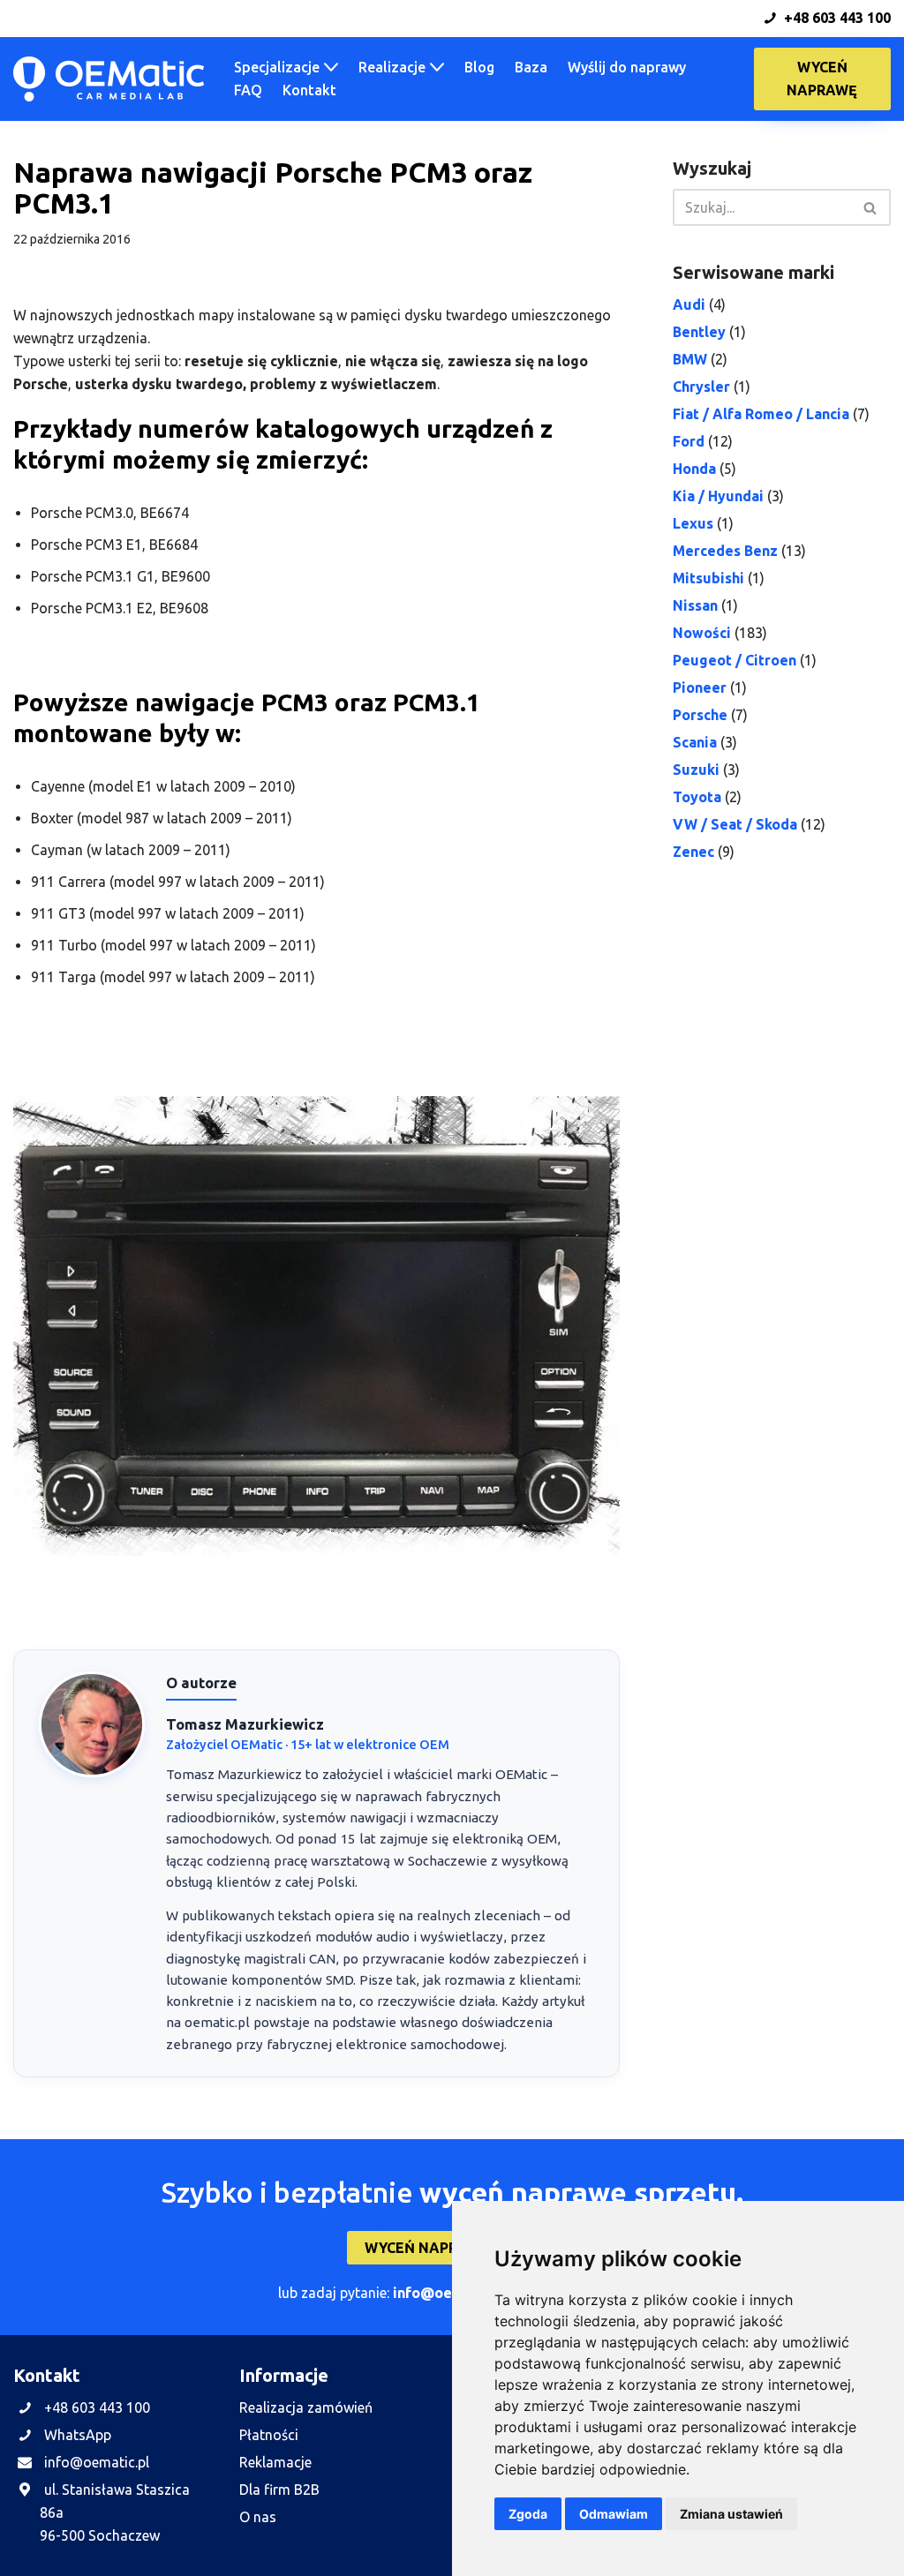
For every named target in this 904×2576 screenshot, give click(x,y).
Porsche (700, 715)
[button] (331, 67)
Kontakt (309, 90)
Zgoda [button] (528, 2514)
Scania (695, 742)
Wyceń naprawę (823, 79)
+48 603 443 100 (836, 18)
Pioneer (700, 687)
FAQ (248, 90)
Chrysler (701, 387)
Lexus (693, 523)
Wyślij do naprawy (627, 67)
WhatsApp (78, 2435)
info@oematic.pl (450, 2293)
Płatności (269, 2435)
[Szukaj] (871, 207)
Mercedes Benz (725, 551)
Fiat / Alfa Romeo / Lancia (761, 414)
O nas (258, 2517)
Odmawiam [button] (614, 2514)
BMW (690, 359)
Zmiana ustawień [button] (731, 2514)
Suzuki (696, 770)
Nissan (695, 605)
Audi (689, 304)
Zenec (693, 852)
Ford (689, 441)
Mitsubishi (708, 578)
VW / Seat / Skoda (735, 824)
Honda (694, 469)
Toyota (697, 797)
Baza (531, 67)
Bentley (699, 332)
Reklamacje (275, 2462)
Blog (479, 67)
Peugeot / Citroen (734, 660)
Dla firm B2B (279, 2490)
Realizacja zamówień (306, 2407)
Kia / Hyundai (718, 496)
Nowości (702, 633)
